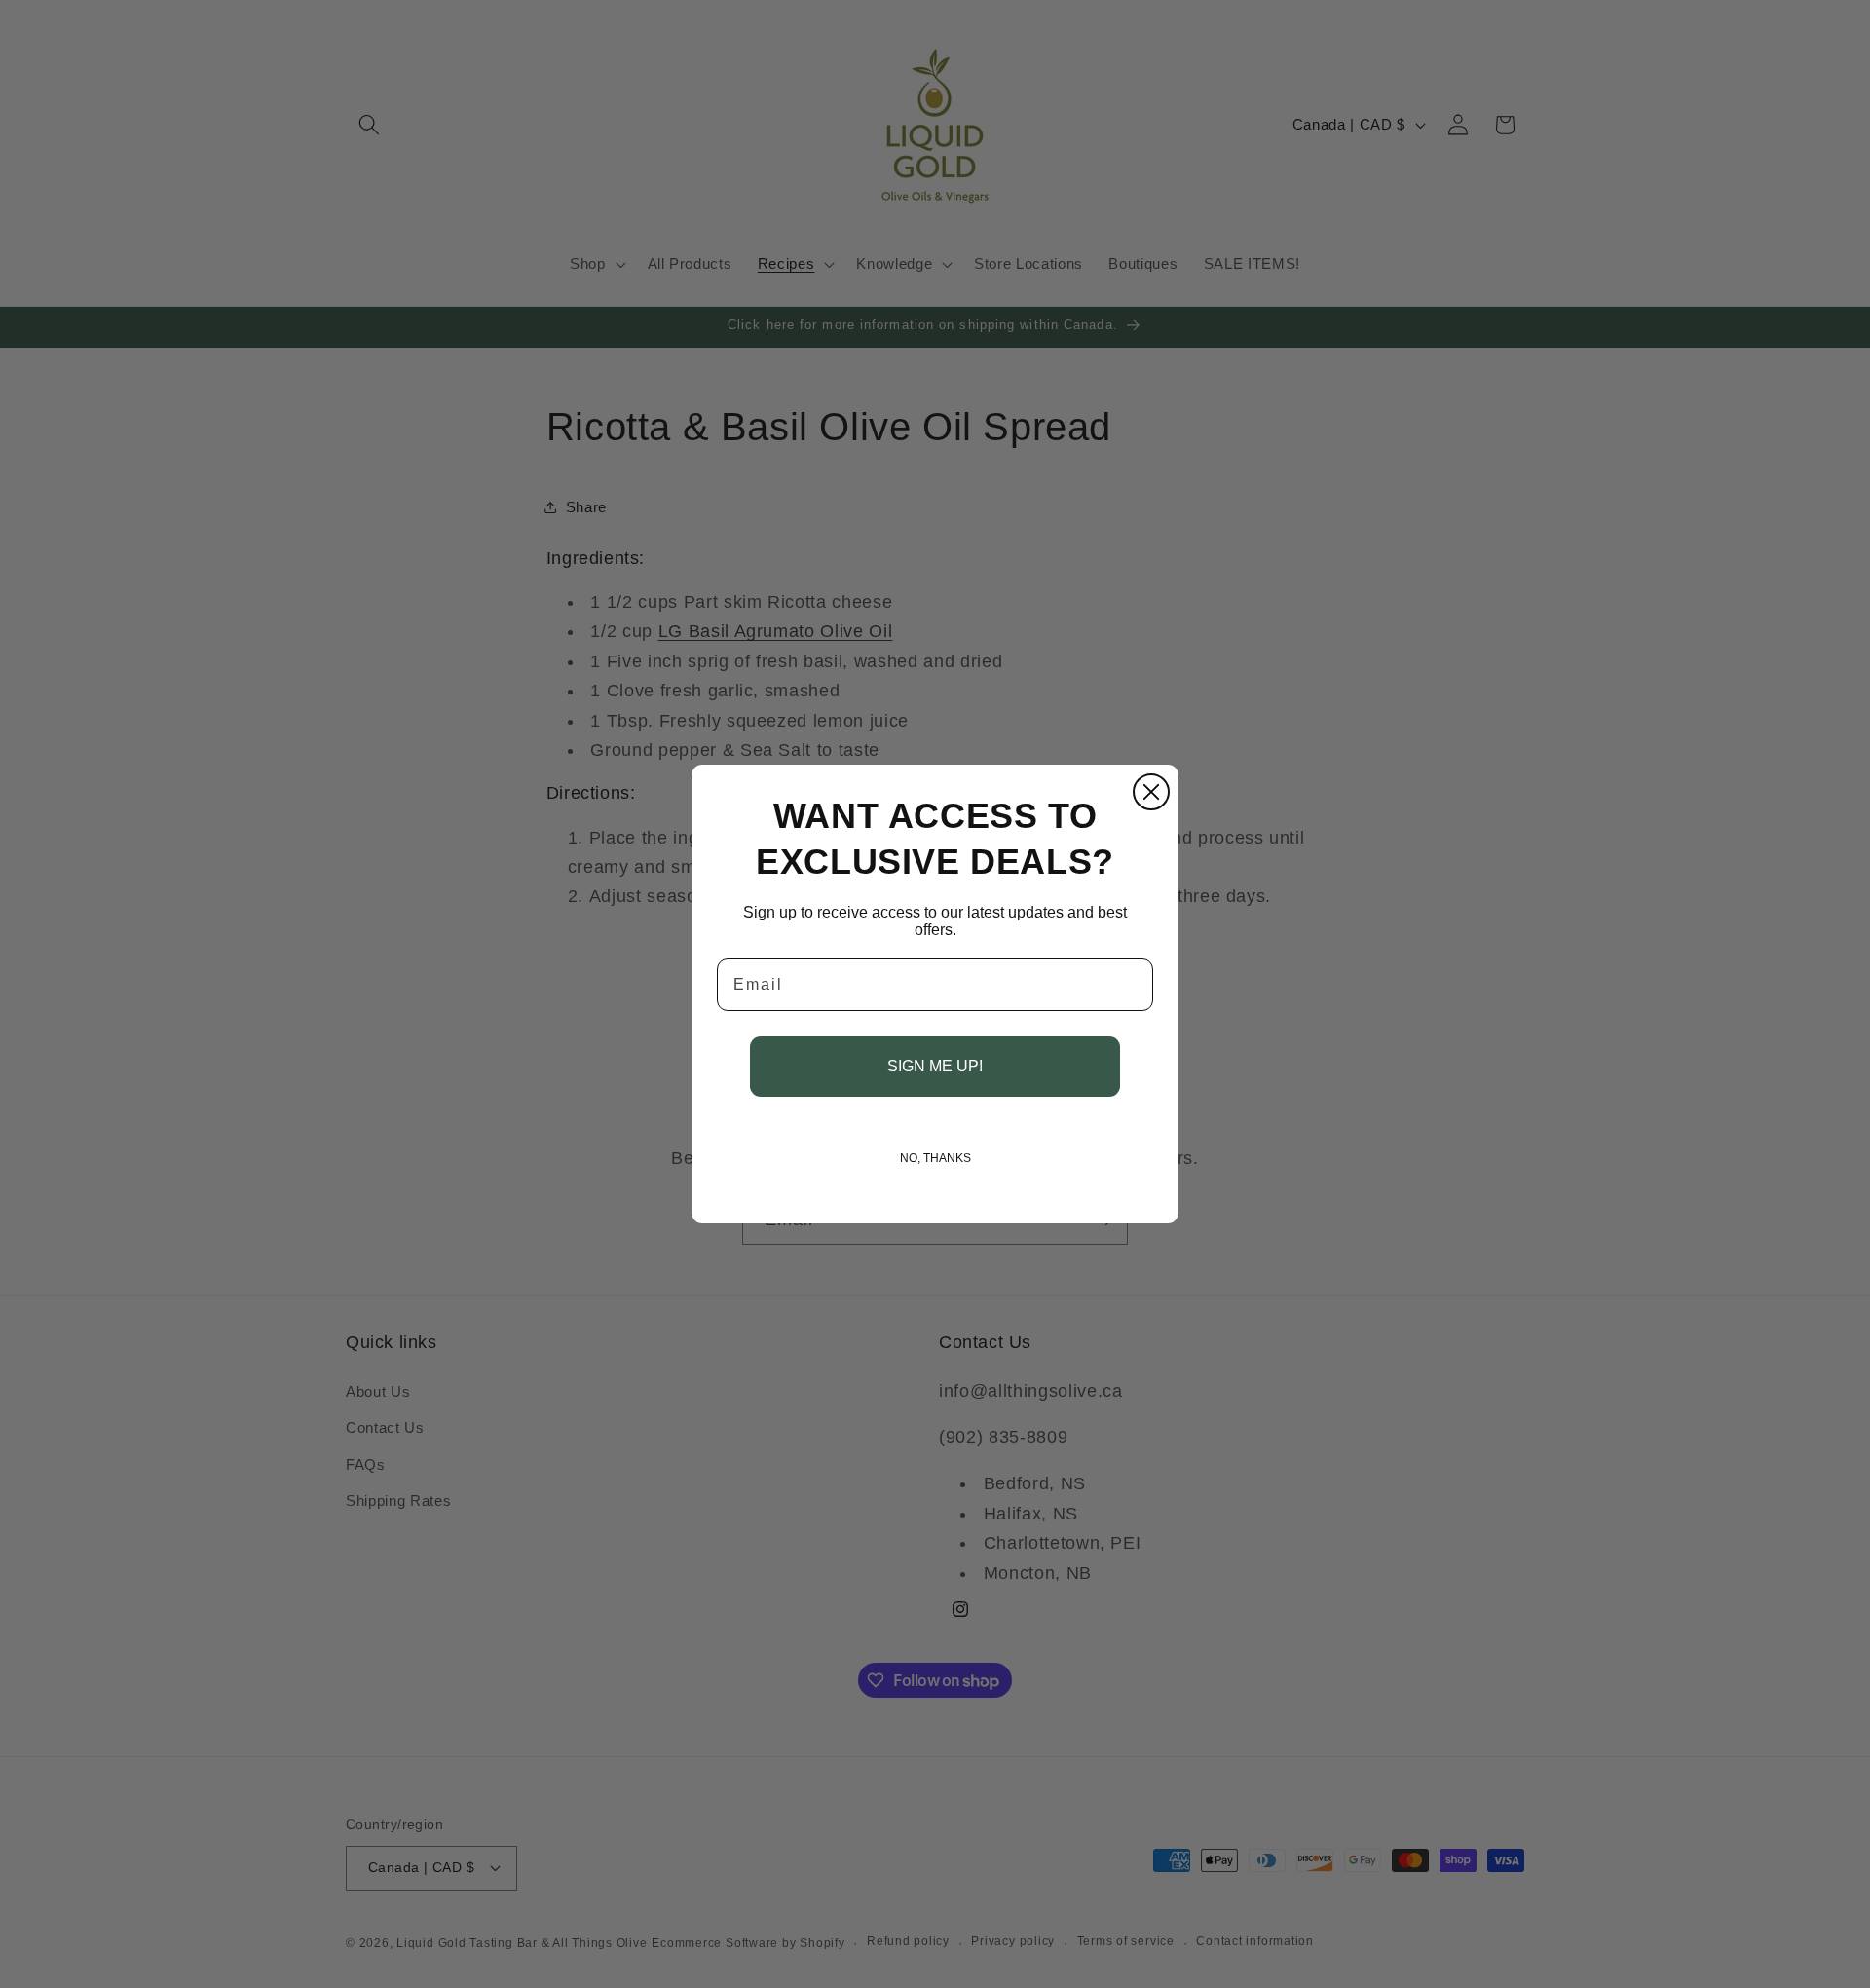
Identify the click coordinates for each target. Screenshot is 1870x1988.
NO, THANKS (935, 1158)
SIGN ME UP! (935, 1066)
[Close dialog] (1151, 792)
